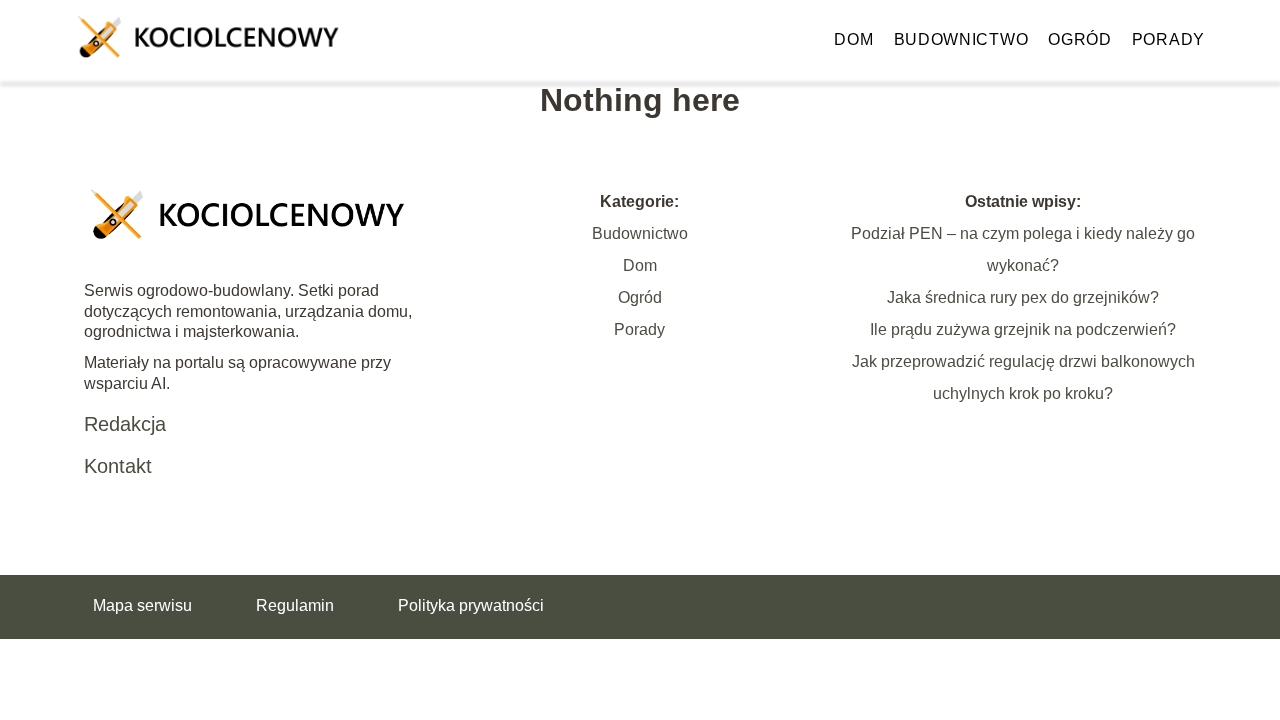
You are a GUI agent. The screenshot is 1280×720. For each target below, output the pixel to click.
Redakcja (125, 424)
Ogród (1080, 39)
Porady (1168, 39)
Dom (853, 39)
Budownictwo (961, 39)
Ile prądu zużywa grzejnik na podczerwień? (1023, 329)
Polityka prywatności (471, 605)
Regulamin (295, 605)
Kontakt (118, 466)
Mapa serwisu (142, 605)
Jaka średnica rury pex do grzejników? (1023, 297)
